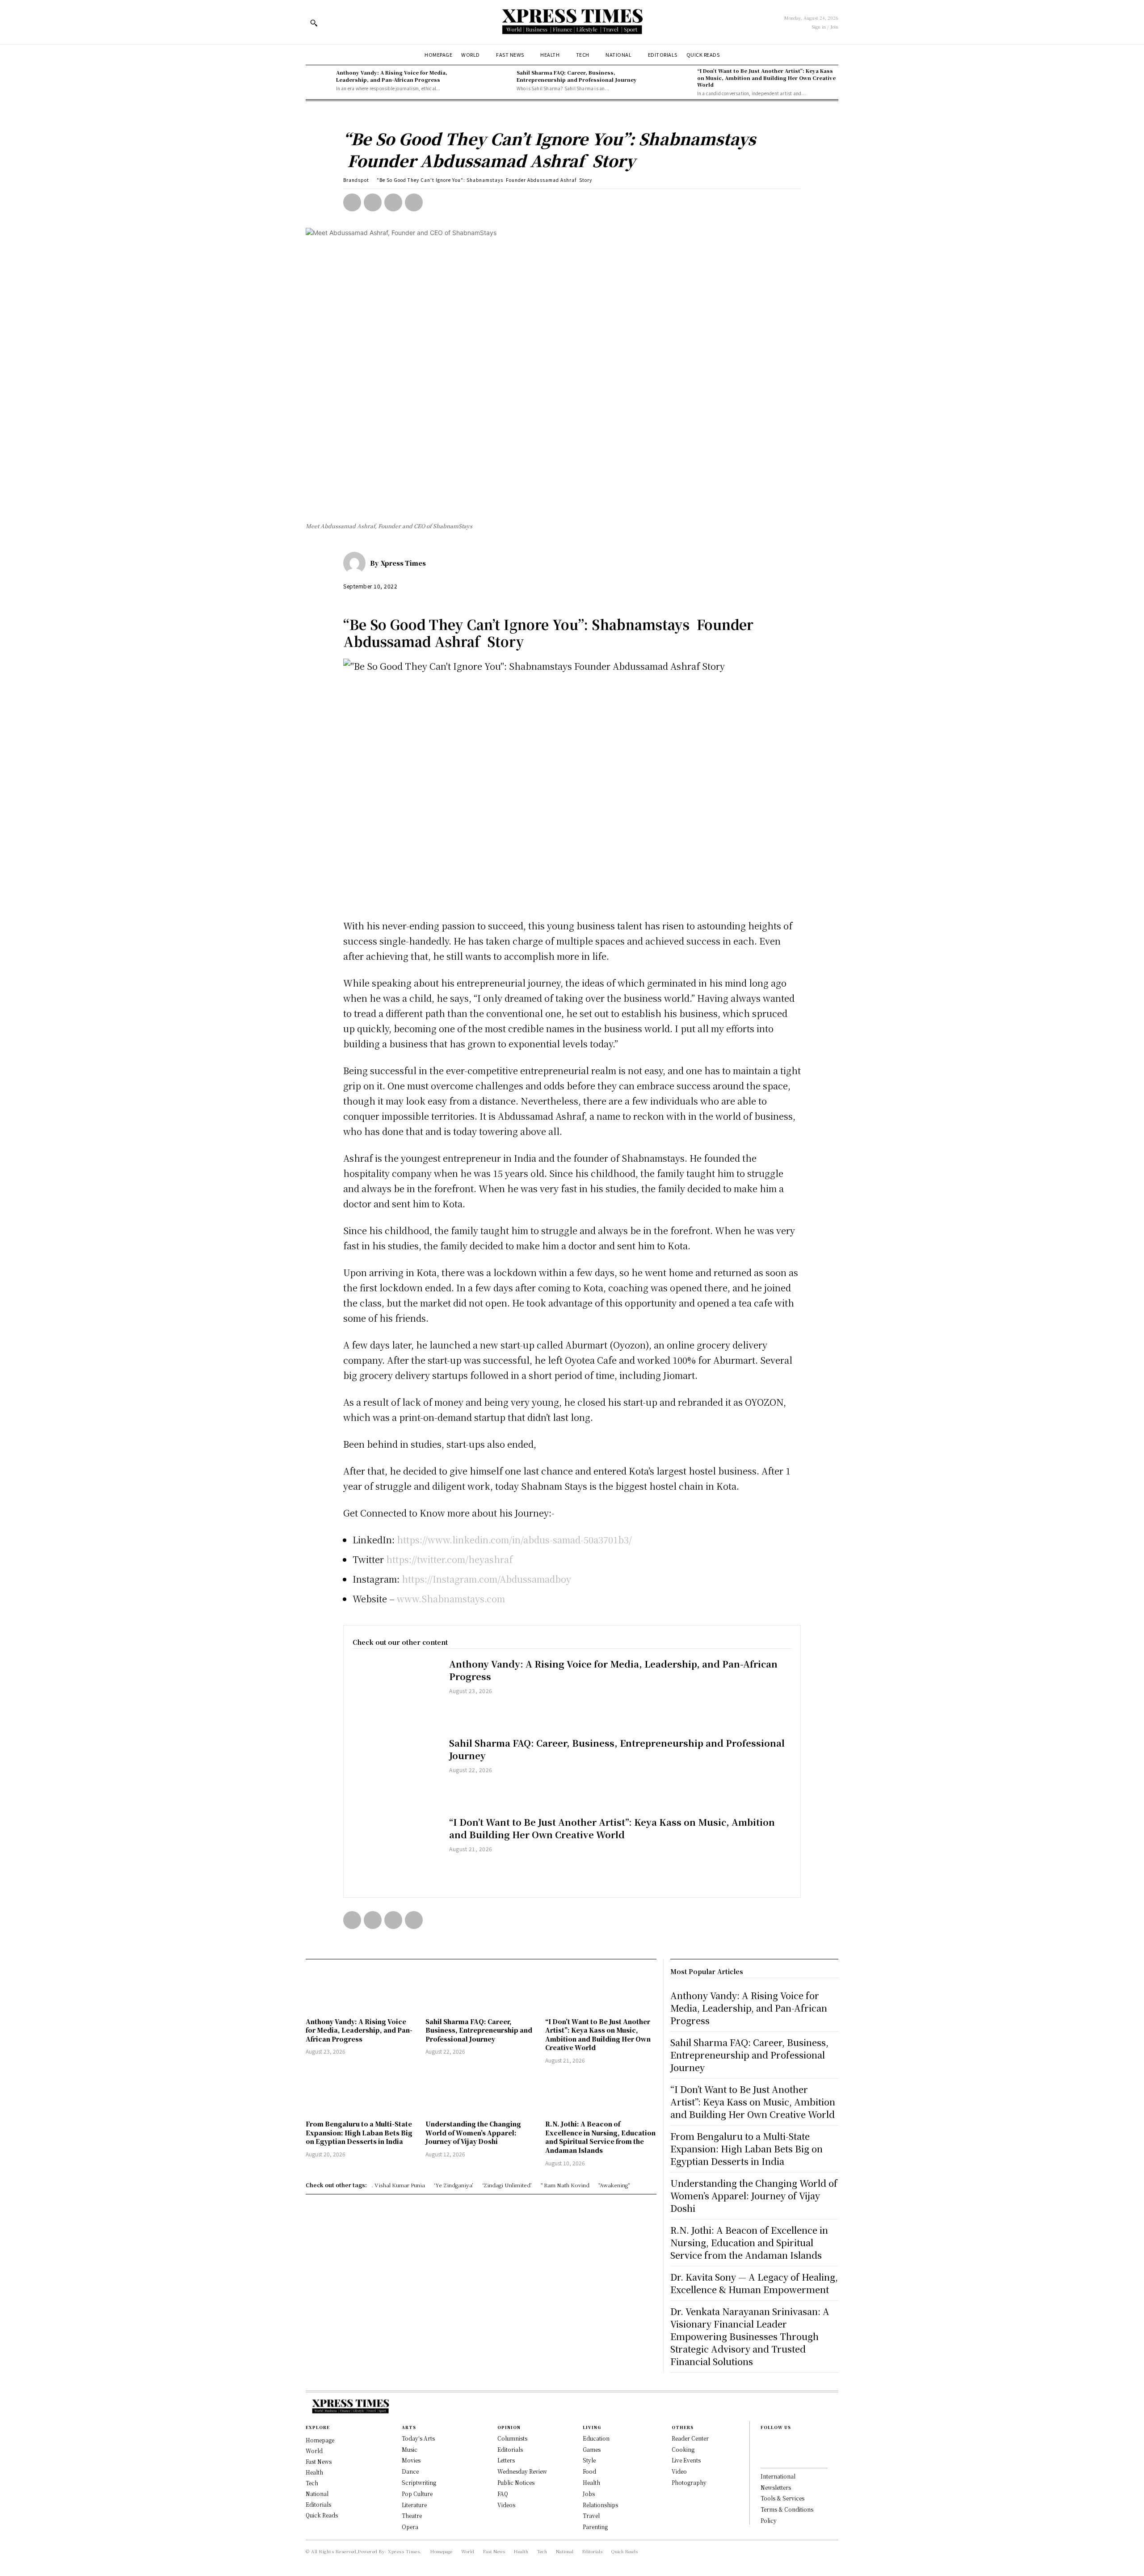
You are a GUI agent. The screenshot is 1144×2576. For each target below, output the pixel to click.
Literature (414, 2505)
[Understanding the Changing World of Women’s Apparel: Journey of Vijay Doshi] (481, 2093)
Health (591, 2482)
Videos (506, 2505)
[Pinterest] (393, 202)
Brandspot (356, 180)
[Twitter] (373, 202)
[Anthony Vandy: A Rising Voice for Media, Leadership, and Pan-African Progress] (319, 80)
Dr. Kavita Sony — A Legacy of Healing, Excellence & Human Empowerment (754, 2283)
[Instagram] (763, 2456)
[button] (314, 23)
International (778, 2476)
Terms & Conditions (787, 2509)
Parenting (595, 2527)
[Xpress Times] (357, 563)
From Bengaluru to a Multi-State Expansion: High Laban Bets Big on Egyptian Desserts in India (359, 2133)
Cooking (683, 2449)
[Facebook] (352, 202)
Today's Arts (418, 2438)
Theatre (412, 2515)
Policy (769, 2520)
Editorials (510, 2449)
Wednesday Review (522, 2471)
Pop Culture (417, 2494)
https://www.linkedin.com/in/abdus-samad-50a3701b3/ (514, 1540)
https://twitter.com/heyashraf (449, 1559)
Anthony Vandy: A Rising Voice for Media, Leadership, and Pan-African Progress (392, 76)
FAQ (503, 2494)
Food (589, 2471)
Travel (591, 2515)
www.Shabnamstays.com (451, 1599)
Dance (410, 2471)
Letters (506, 2460)
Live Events (686, 2460)
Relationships (600, 2505)
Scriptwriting (419, 2482)
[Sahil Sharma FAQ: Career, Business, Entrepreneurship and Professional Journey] (499, 80)
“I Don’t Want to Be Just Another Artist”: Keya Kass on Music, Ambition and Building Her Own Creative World (766, 78)
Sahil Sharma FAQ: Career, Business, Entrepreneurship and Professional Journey (577, 76)
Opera (410, 2527)
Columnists (512, 2438)
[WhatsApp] (414, 202)
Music (410, 2449)
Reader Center (690, 2438)
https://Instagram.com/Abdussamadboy (486, 1579)
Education (596, 2438)
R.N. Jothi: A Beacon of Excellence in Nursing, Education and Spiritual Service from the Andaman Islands (600, 2137)
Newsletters (776, 2487)
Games (592, 2449)
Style (589, 2460)
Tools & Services (782, 2498)
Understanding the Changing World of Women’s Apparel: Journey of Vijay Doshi (473, 2133)
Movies (411, 2460)
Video (679, 2471)
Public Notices (516, 2482)
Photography (689, 2482)
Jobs (589, 2494)
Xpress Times (403, 563)
